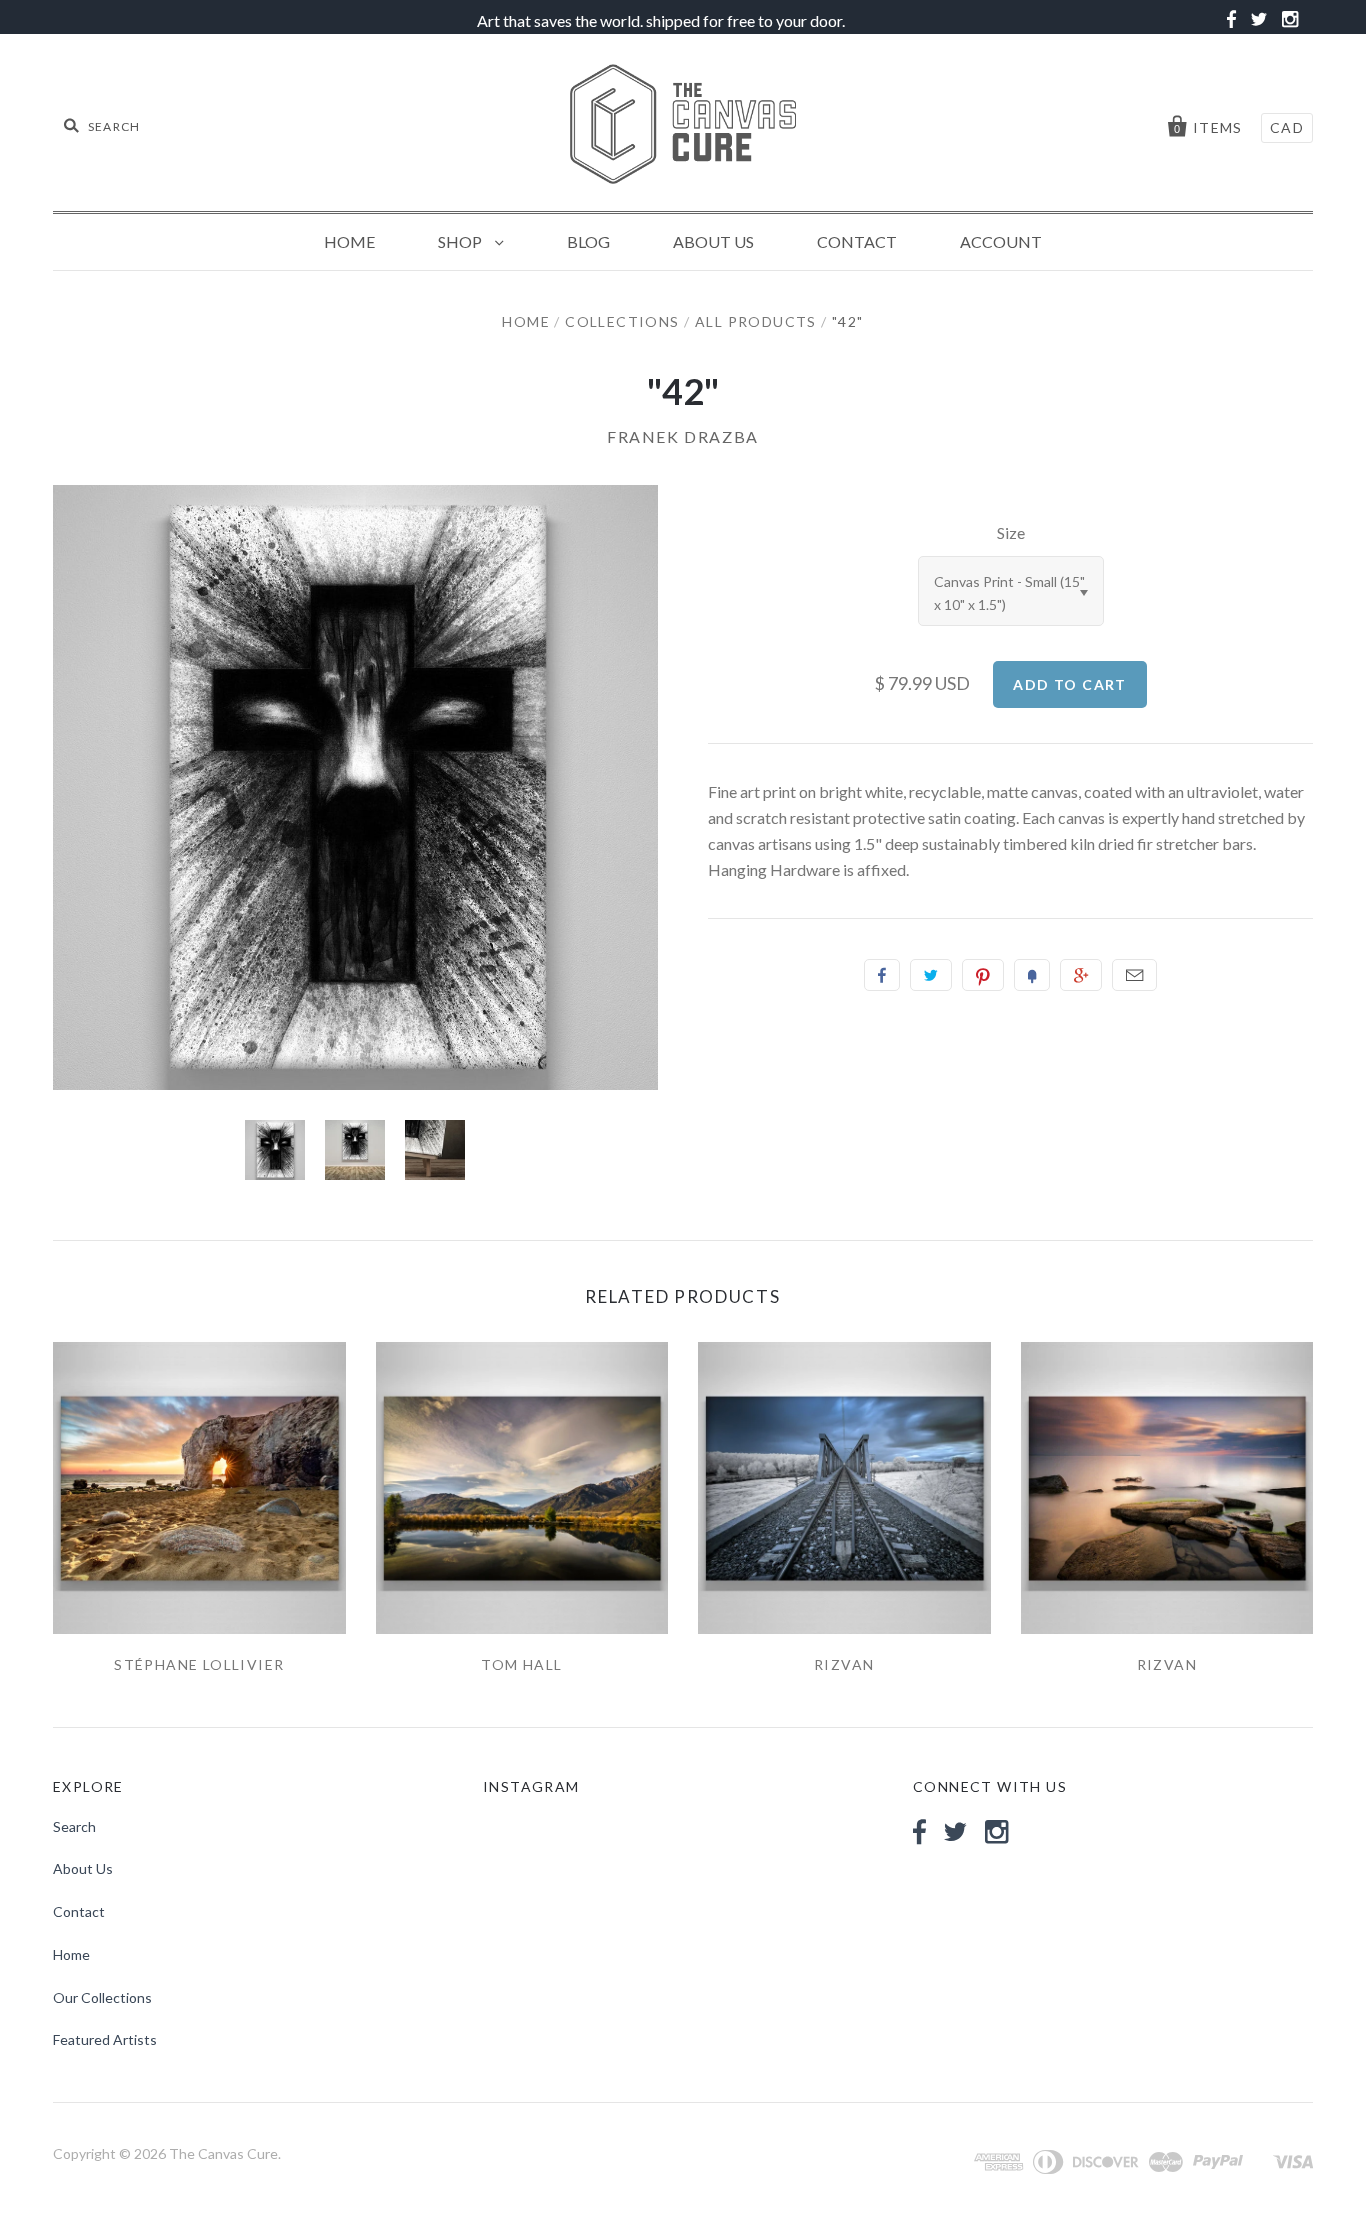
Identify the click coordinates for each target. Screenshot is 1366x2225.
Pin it (983, 975)
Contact (857, 241)
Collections (622, 321)
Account (1001, 241)
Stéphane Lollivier (199, 1664)
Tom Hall (521, 1664)
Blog (588, 241)
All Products (756, 321)
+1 (1081, 975)
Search (74, 1826)
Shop (461, 241)
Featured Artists (105, 2039)
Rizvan (844, 1664)
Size (1011, 532)
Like (882, 975)
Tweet (931, 975)
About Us (713, 241)
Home (349, 241)
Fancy (1032, 975)
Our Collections (102, 1997)
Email (1134, 975)
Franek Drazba (683, 436)
